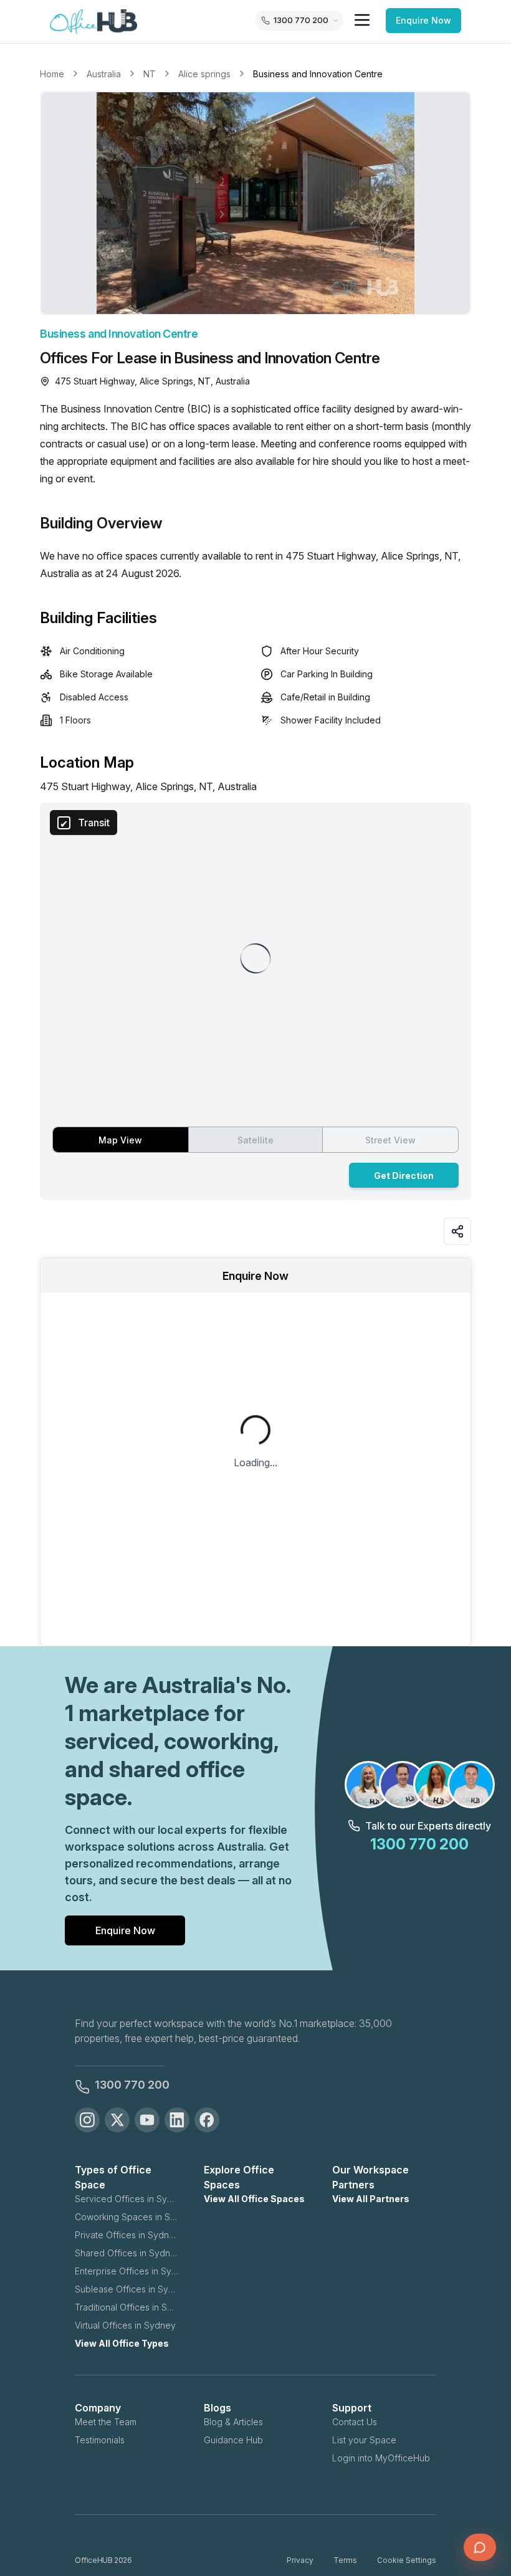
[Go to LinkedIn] (177, 2120)
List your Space (364, 2440)
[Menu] (362, 20)
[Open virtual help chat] (480, 2547)
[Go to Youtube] (147, 2120)
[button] (255, 203)
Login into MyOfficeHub (381, 2458)
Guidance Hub (233, 2440)
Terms (345, 2560)
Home (52, 74)
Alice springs (204, 74)
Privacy (300, 2560)
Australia (104, 74)
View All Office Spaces (254, 2199)
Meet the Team (106, 2422)
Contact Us (355, 2422)
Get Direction (404, 1176)
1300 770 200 (132, 2085)
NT (150, 74)
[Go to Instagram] (87, 2120)
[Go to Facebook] (207, 2120)
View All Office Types (122, 2343)
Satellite (255, 1140)
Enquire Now (423, 20)
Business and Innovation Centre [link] (318, 74)
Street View (390, 1140)
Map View (120, 1140)
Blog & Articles (233, 2422)
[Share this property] (457, 1231)
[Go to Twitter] (117, 2120)
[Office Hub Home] (93, 22)
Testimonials (100, 2440)
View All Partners (371, 2199)
